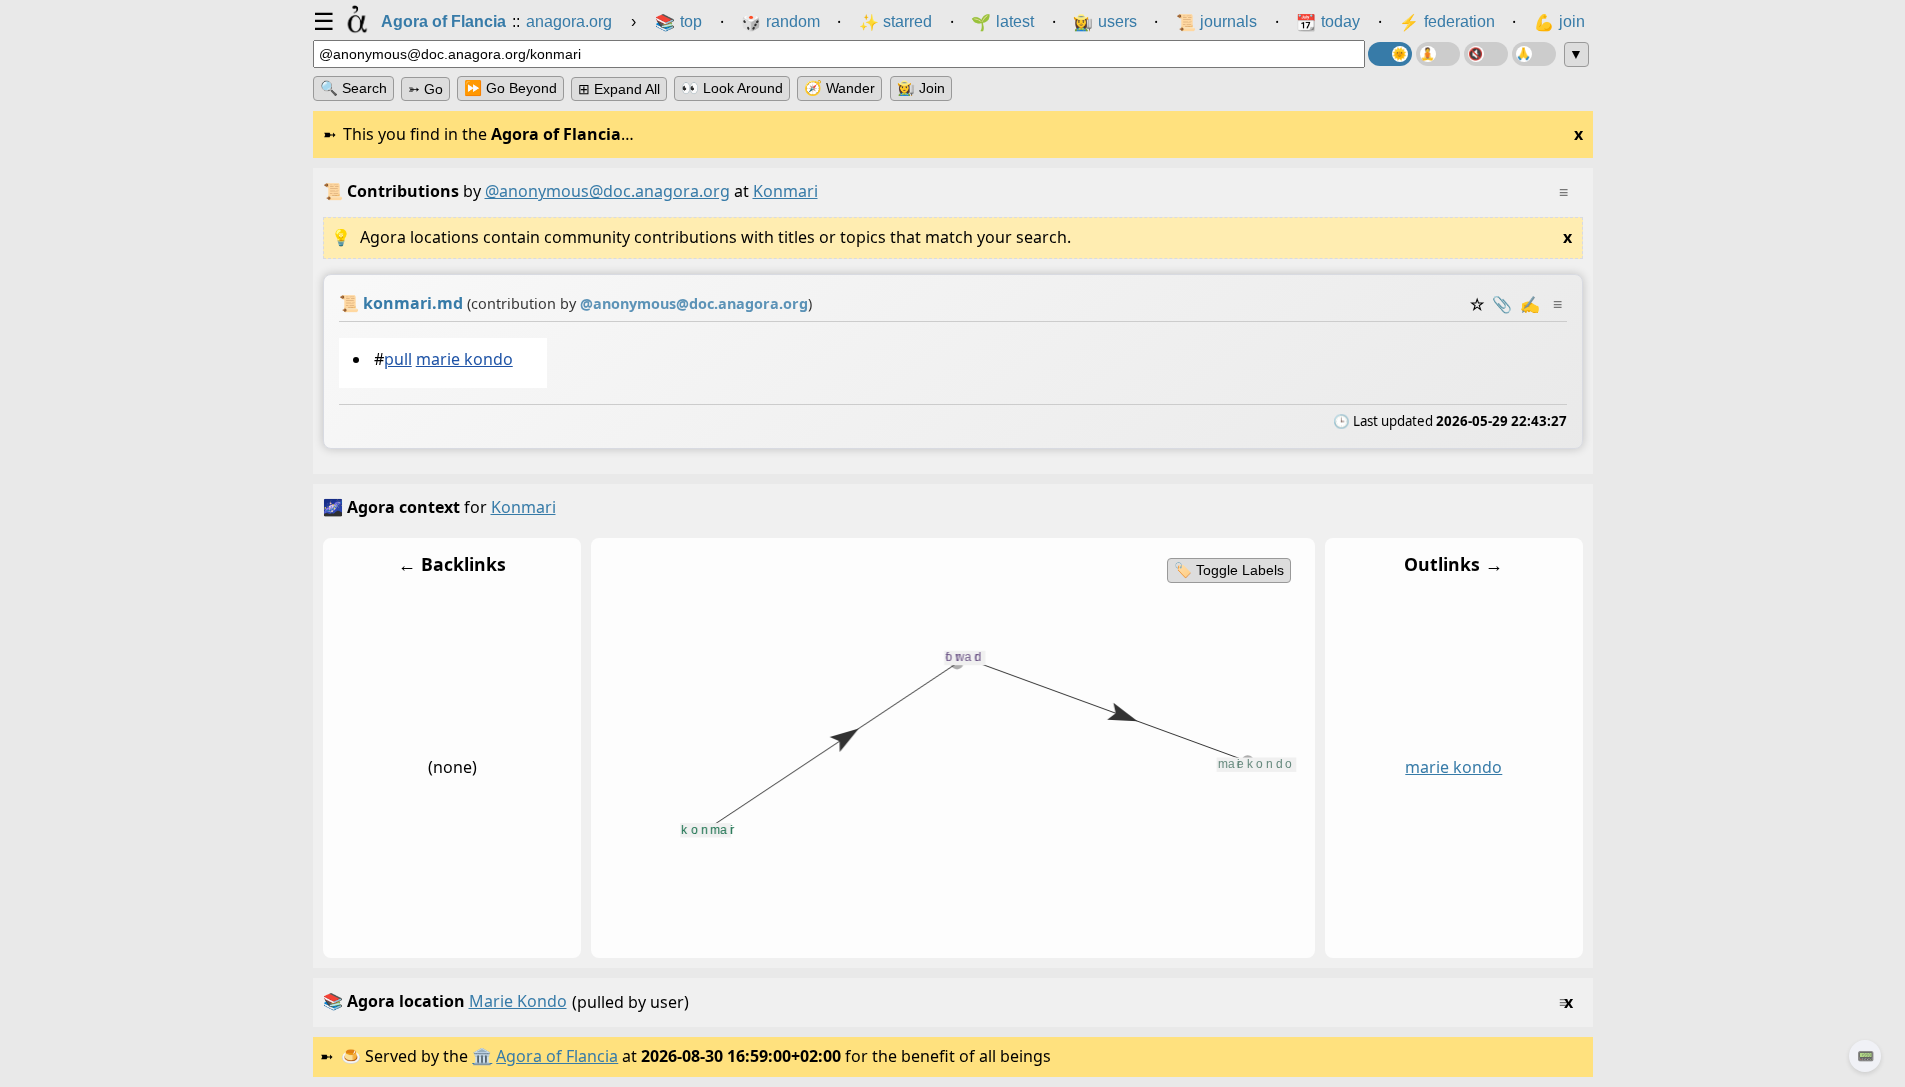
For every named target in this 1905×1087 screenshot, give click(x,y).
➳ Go (425, 89)
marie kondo (463, 359)
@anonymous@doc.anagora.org (607, 191)
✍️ (1530, 304)
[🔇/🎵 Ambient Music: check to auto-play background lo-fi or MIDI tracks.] (1486, 54)
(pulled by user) (948, 1001)
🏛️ (482, 1056)
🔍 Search (353, 88)
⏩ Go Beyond (510, 88)
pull (397, 359)
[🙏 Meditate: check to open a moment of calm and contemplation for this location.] (1534, 54)
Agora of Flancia (557, 1056)
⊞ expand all (619, 89)
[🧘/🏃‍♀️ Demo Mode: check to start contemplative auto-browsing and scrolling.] (1438, 54)
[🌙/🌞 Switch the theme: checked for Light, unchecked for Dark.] (1390, 54)
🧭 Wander (839, 88)
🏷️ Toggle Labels (1228, 570)
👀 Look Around (732, 88)
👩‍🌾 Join (921, 88)
